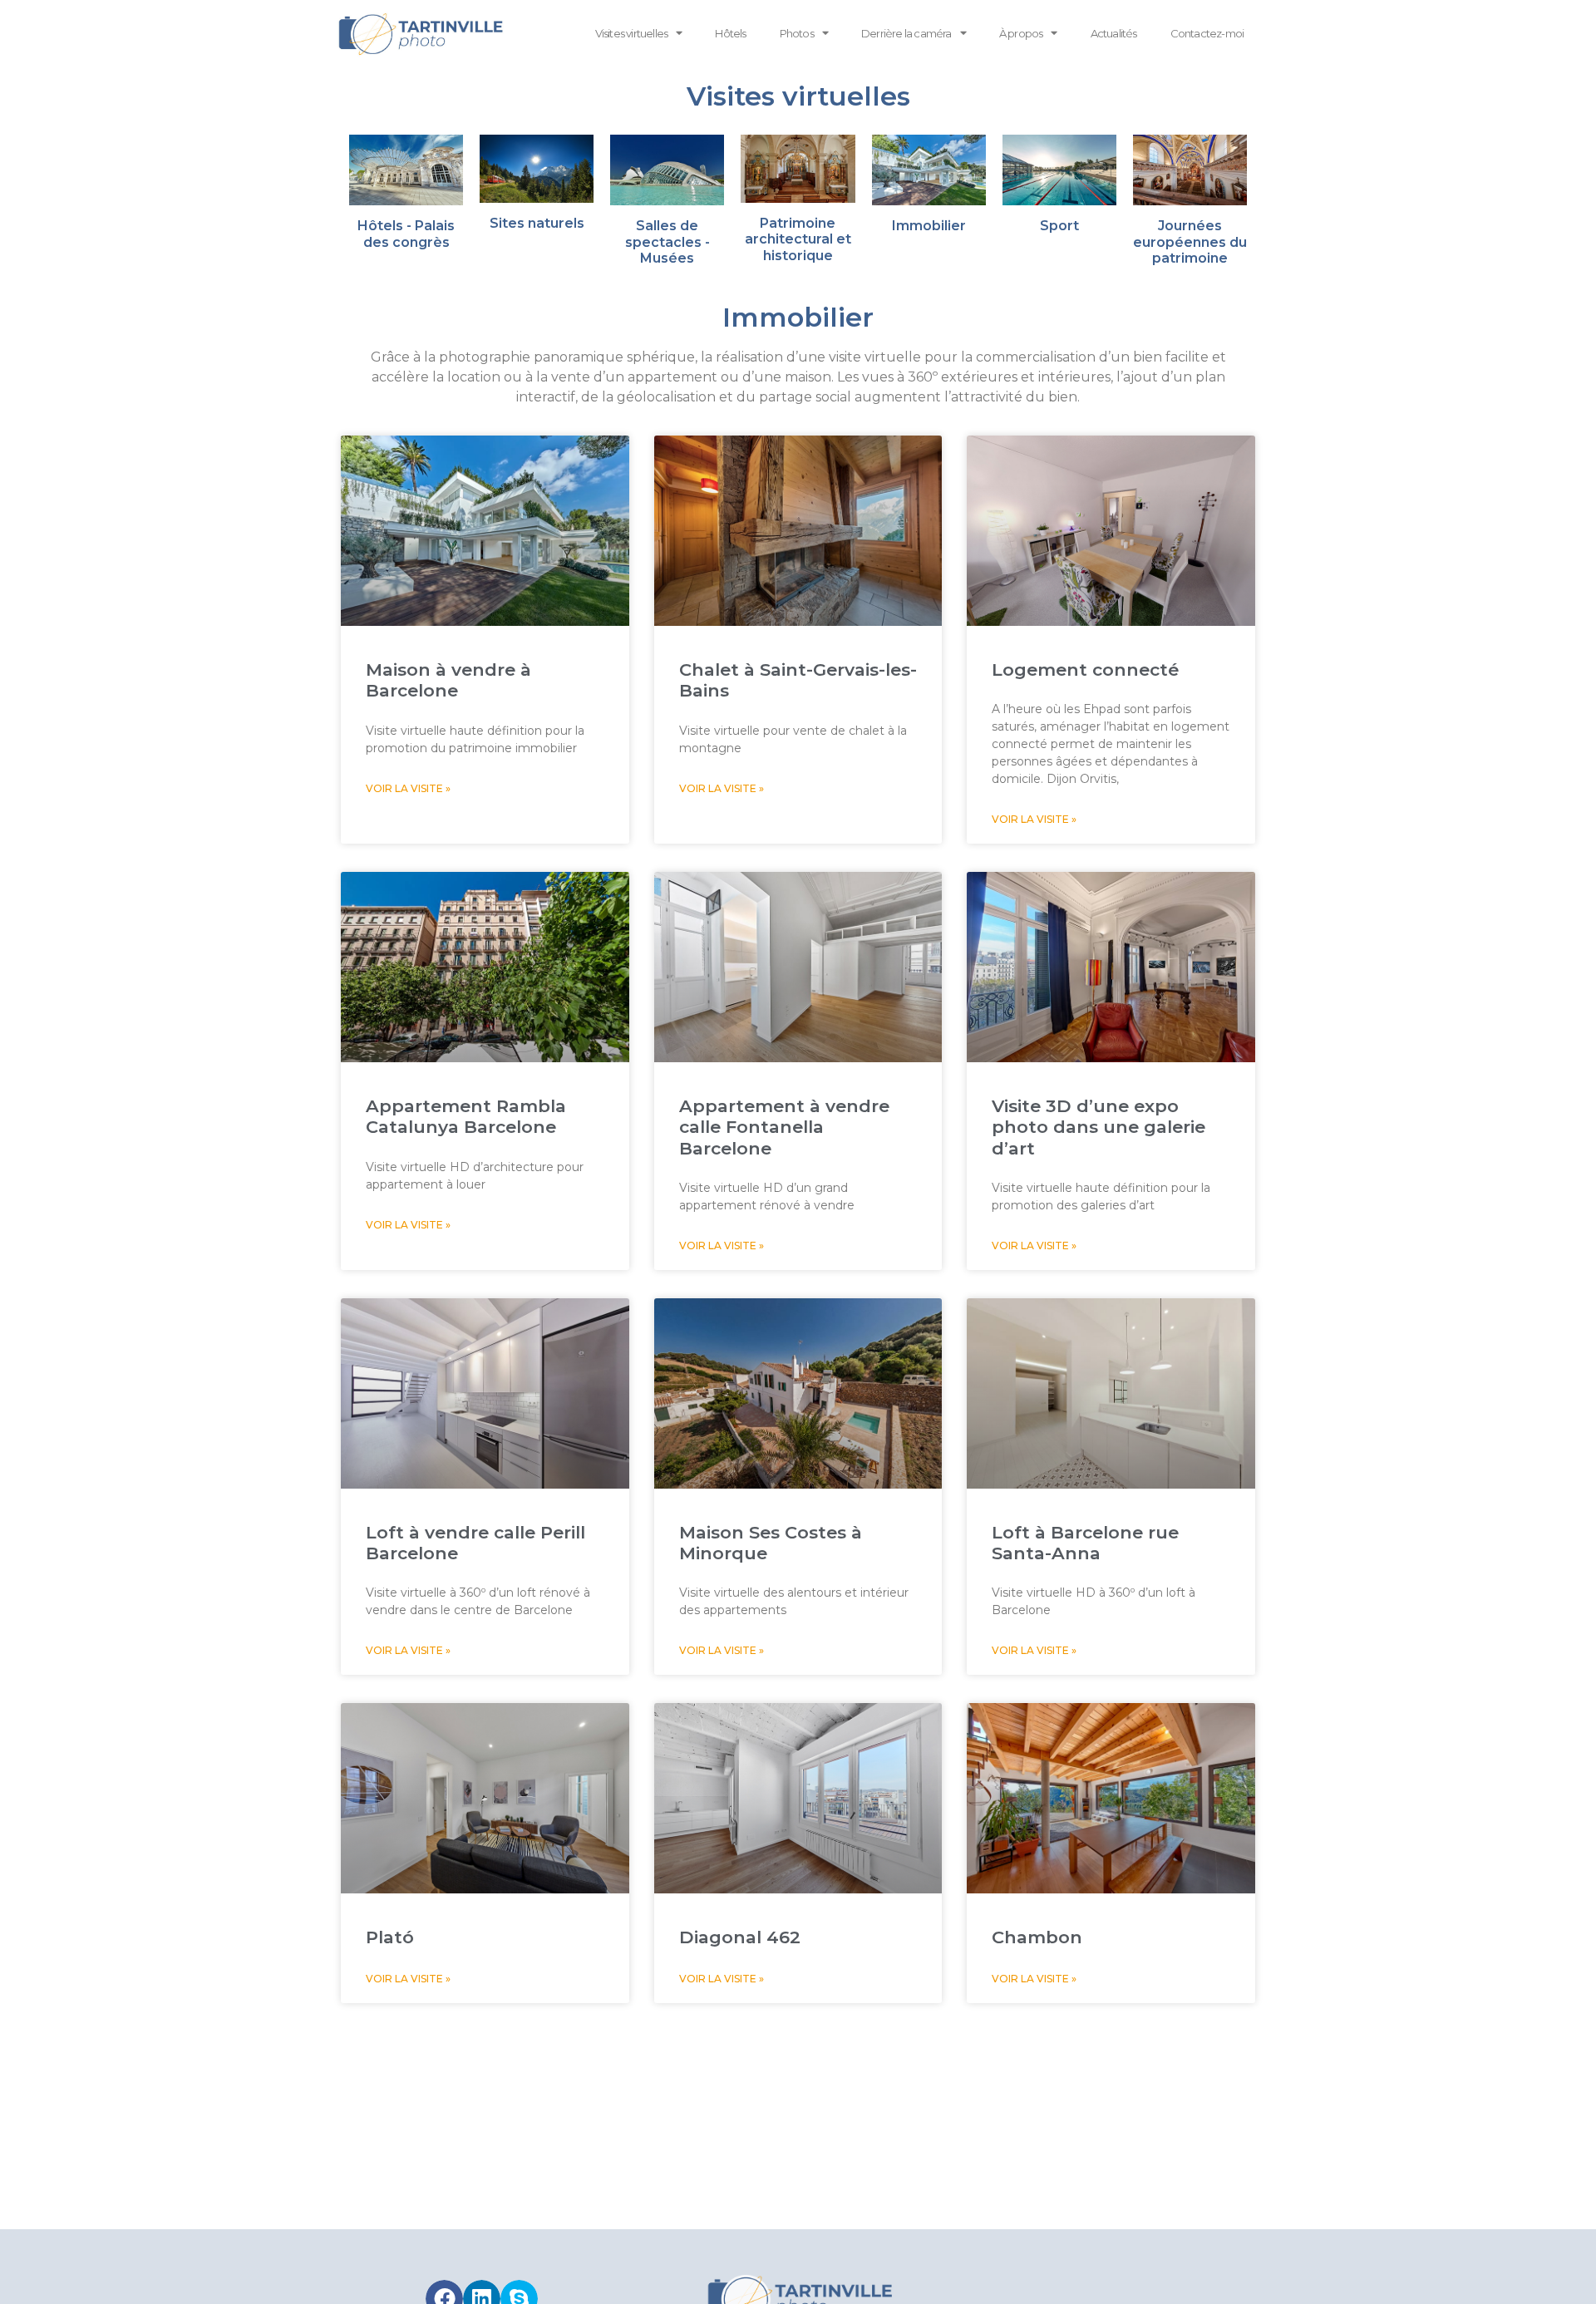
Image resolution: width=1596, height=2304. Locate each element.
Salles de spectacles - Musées (667, 241)
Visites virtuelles (632, 33)
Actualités (1114, 33)
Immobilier (929, 226)
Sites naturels (537, 223)
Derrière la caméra (906, 33)
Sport (1059, 226)
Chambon (1037, 1937)
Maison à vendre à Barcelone (448, 680)
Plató (390, 1937)
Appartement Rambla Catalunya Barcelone (466, 1116)
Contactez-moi (1207, 33)
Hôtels (730, 33)
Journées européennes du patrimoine (1190, 241)
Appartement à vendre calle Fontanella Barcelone (784, 1127)
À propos (1021, 33)
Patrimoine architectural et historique (798, 239)
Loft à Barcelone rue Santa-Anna (1085, 1543)
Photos (797, 33)
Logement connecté (1085, 670)
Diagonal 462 (740, 1937)
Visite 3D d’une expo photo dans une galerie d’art (1098, 1127)
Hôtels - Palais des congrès (406, 234)
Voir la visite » (408, 788)
